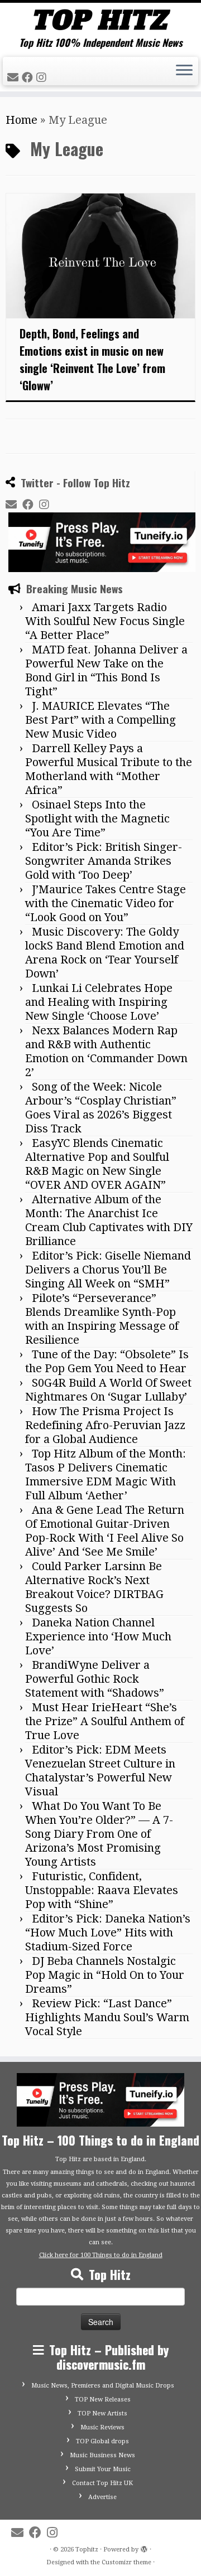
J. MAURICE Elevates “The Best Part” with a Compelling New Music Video (100, 720)
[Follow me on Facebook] (29, 78)
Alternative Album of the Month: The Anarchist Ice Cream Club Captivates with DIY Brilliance (109, 1220)
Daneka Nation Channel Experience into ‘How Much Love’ (98, 1636)
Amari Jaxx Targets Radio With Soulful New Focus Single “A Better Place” (105, 621)
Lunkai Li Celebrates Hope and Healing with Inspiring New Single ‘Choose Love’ (99, 1002)
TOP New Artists (102, 2413)
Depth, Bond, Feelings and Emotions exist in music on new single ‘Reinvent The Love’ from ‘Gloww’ (92, 359)
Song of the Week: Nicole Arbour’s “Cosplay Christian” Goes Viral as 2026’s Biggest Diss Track (101, 1108)
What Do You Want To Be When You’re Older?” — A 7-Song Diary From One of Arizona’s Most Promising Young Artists (99, 1834)
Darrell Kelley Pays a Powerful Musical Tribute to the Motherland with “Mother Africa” (109, 769)
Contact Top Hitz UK (102, 2483)
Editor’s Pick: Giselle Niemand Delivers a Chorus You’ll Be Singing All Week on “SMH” (108, 1270)
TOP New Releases (103, 2400)
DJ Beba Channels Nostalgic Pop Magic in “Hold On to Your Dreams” (105, 1975)
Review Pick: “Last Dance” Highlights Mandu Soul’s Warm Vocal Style (107, 2017)
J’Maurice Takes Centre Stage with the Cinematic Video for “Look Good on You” (106, 903)
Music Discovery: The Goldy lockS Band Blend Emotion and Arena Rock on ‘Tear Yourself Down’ (105, 953)
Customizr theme (126, 2562)
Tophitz (87, 2550)
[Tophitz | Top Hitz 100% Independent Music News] (100, 20)
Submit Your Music (103, 2469)
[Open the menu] (184, 71)
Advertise (102, 2497)
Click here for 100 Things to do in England (101, 2255)
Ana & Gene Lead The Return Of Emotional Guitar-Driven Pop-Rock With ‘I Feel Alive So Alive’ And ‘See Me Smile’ (105, 1531)
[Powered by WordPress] (144, 2548)
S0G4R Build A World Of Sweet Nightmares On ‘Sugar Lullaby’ (108, 1390)
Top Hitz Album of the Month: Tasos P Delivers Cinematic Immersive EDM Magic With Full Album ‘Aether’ (106, 1475)
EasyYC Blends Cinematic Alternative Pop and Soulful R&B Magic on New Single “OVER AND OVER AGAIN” (97, 1164)
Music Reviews (102, 2427)
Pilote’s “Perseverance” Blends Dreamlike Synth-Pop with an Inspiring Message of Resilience (102, 1319)
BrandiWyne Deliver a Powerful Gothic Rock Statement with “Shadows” (95, 1679)
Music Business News (102, 2455)
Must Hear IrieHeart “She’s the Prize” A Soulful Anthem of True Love (105, 1721)
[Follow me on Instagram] (43, 78)
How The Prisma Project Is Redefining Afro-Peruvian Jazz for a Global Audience (105, 1425)
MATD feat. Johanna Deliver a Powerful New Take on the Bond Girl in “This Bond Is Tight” (106, 670)
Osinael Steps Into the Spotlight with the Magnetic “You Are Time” (97, 819)
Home (21, 120)
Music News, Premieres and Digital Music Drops (103, 2386)
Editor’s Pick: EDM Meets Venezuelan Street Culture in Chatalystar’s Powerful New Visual (100, 1771)
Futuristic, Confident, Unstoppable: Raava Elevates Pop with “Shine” (102, 1890)
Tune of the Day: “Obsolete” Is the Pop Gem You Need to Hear (107, 1361)
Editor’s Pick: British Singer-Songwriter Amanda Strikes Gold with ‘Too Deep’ (104, 861)
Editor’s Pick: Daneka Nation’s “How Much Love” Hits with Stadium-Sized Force (108, 1933)
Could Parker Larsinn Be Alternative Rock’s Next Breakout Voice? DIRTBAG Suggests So (94, 1587)
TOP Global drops (102, 2441)
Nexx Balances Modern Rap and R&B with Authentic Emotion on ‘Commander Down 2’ (106, 1051)
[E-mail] (15, 78)
